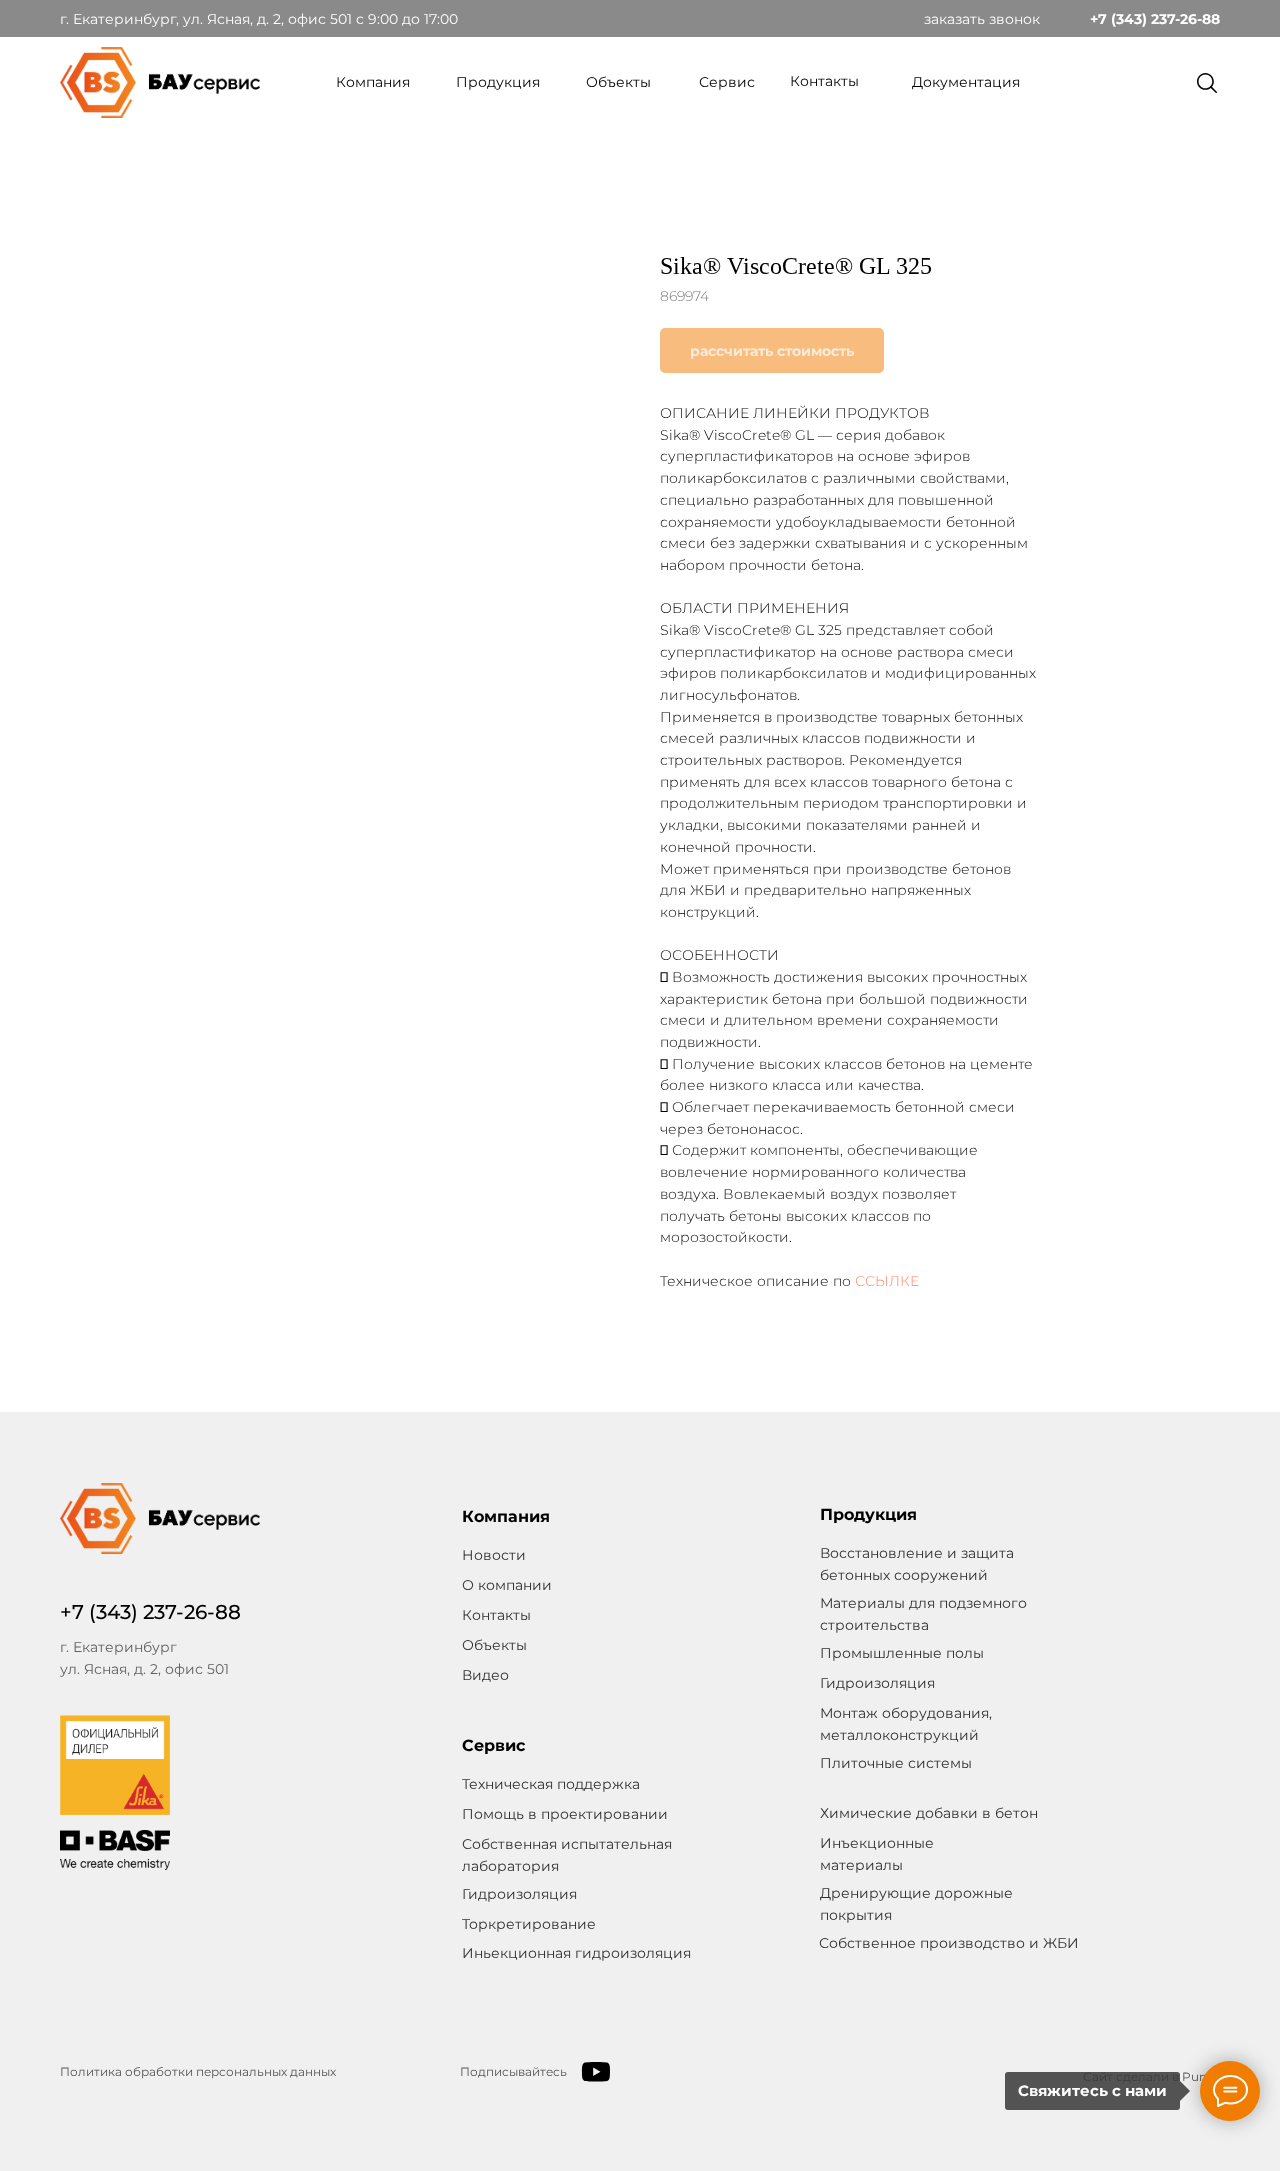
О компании (507, 1585)
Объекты (618, 82)
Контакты (824, 81)
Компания (373, 82)
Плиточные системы (896, 1763)
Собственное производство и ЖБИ (949, 1943)
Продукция (498, 82)
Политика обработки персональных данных (198, 2071)
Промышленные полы (902, 1653)
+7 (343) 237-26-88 (1155, 19)
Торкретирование (529, 1924)
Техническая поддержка (551, 1784)
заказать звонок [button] (982, 19)
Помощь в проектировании (565, 1814)
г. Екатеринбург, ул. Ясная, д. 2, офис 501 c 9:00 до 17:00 (259, 19)
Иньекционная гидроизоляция (576, 1953)
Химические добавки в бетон (929, 1813)
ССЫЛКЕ (887, 1281)
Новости (494, 1555)
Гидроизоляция (519, 1894)
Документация (966, 82)
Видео (485, 1675)
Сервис (727, 82)
